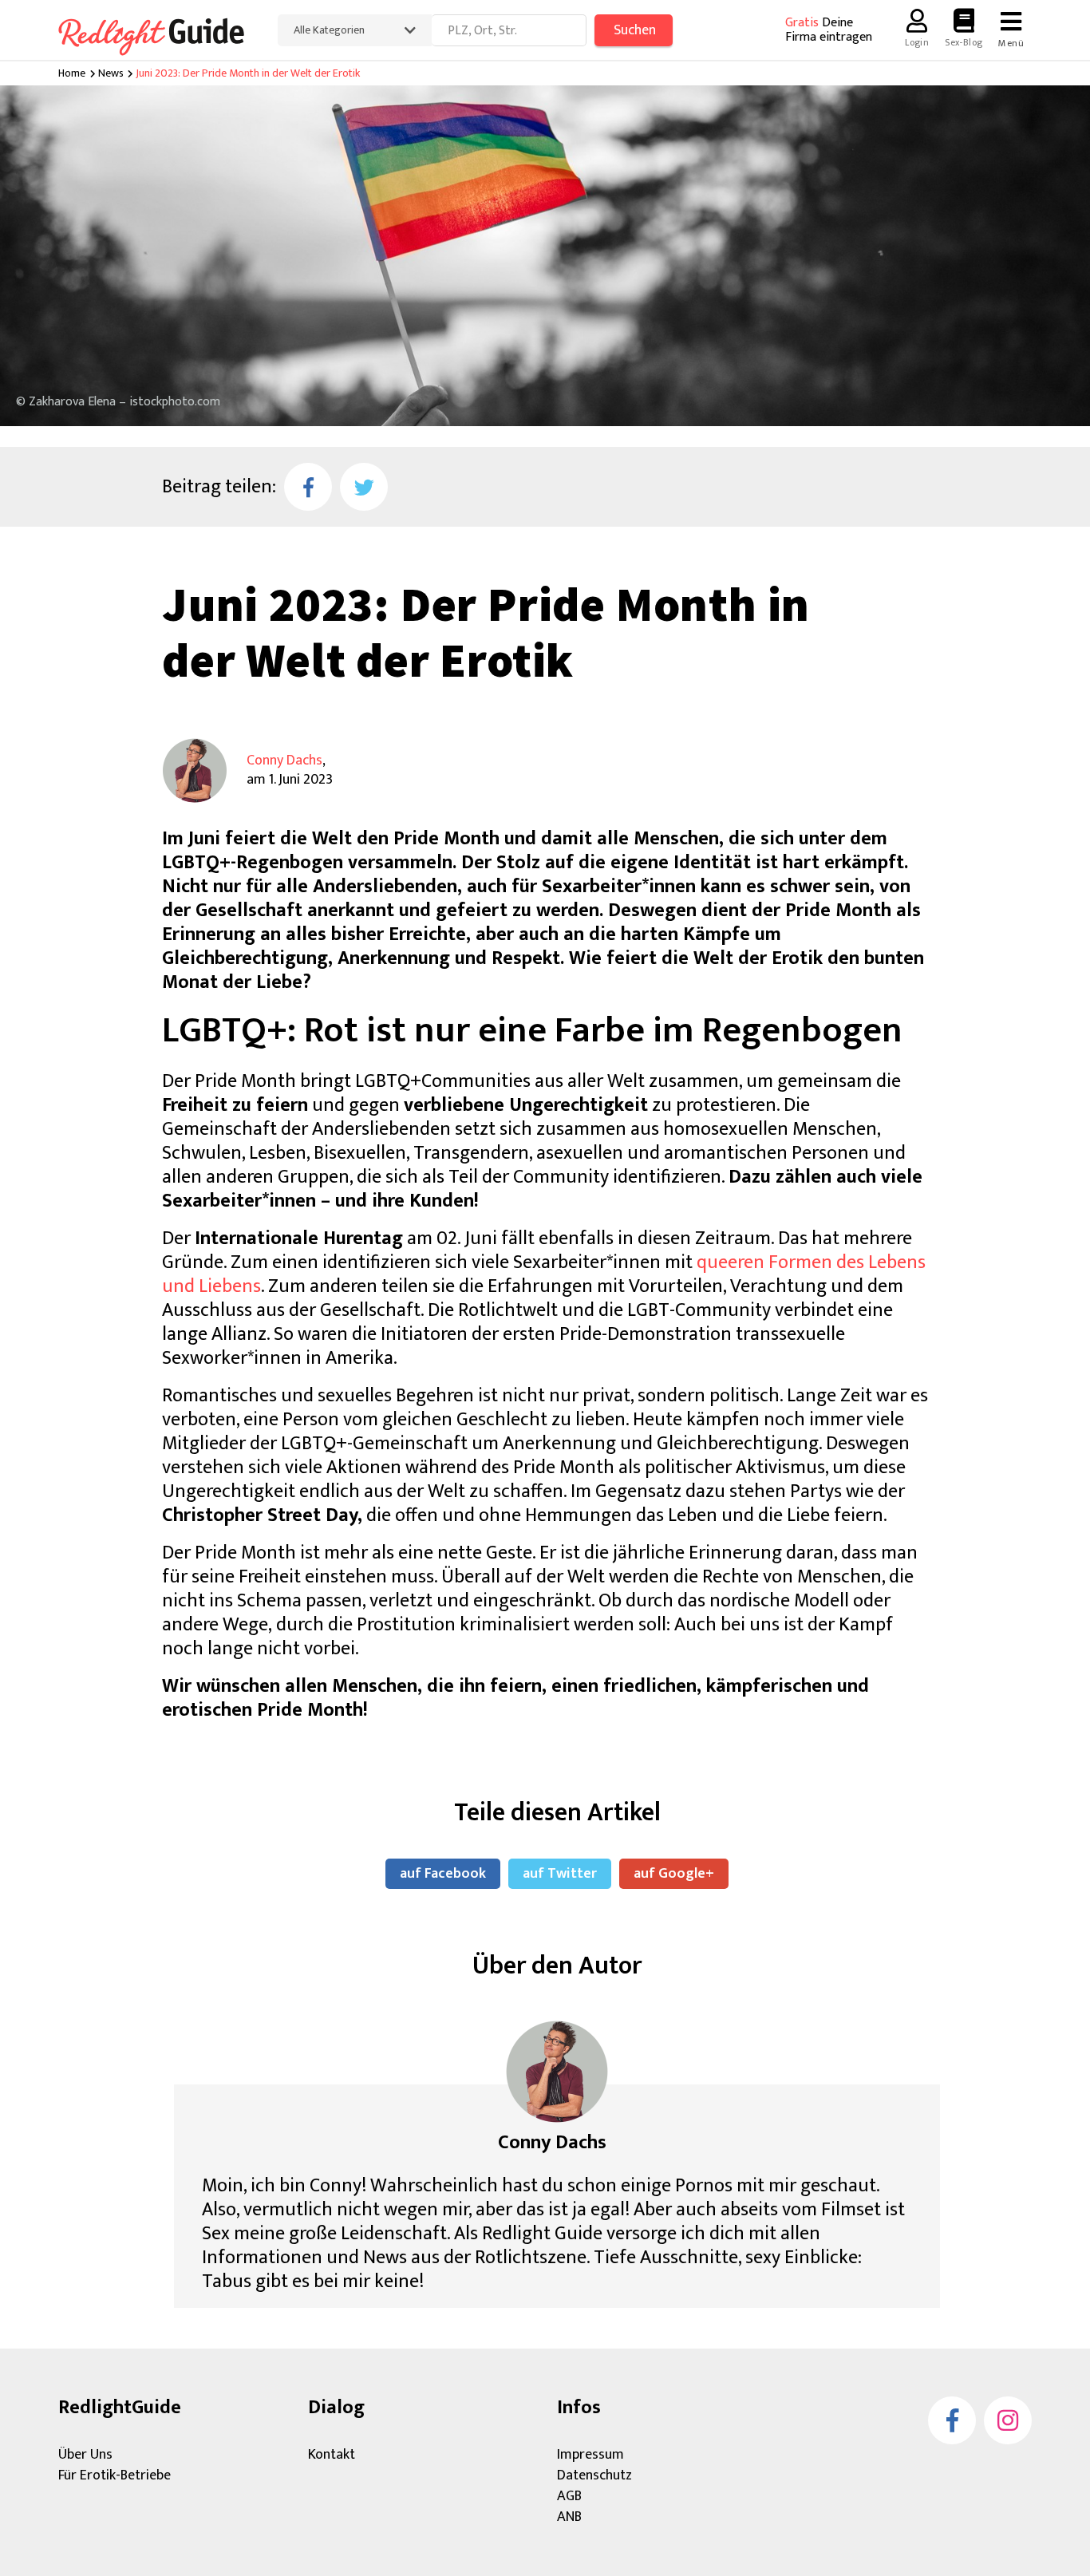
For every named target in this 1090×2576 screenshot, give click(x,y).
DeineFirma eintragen (829, 30)
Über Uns (85, 2455)
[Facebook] (952, 2420)
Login (917, 42)
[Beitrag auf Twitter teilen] (364, 487)
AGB (569, 2496)
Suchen (635, 30)
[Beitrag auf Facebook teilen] (308, 487)
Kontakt (332, 2455)
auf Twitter (560, 1874)
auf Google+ (674, 1874)
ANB (569, 2517)
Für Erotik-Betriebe (115, 2475)
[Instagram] (1008, 2420)
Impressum (590, 2455)
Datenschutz (594, 2475)
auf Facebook (443, 1874)
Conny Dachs (284, 761)
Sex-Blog (964, 42)
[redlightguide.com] (162, 34)
